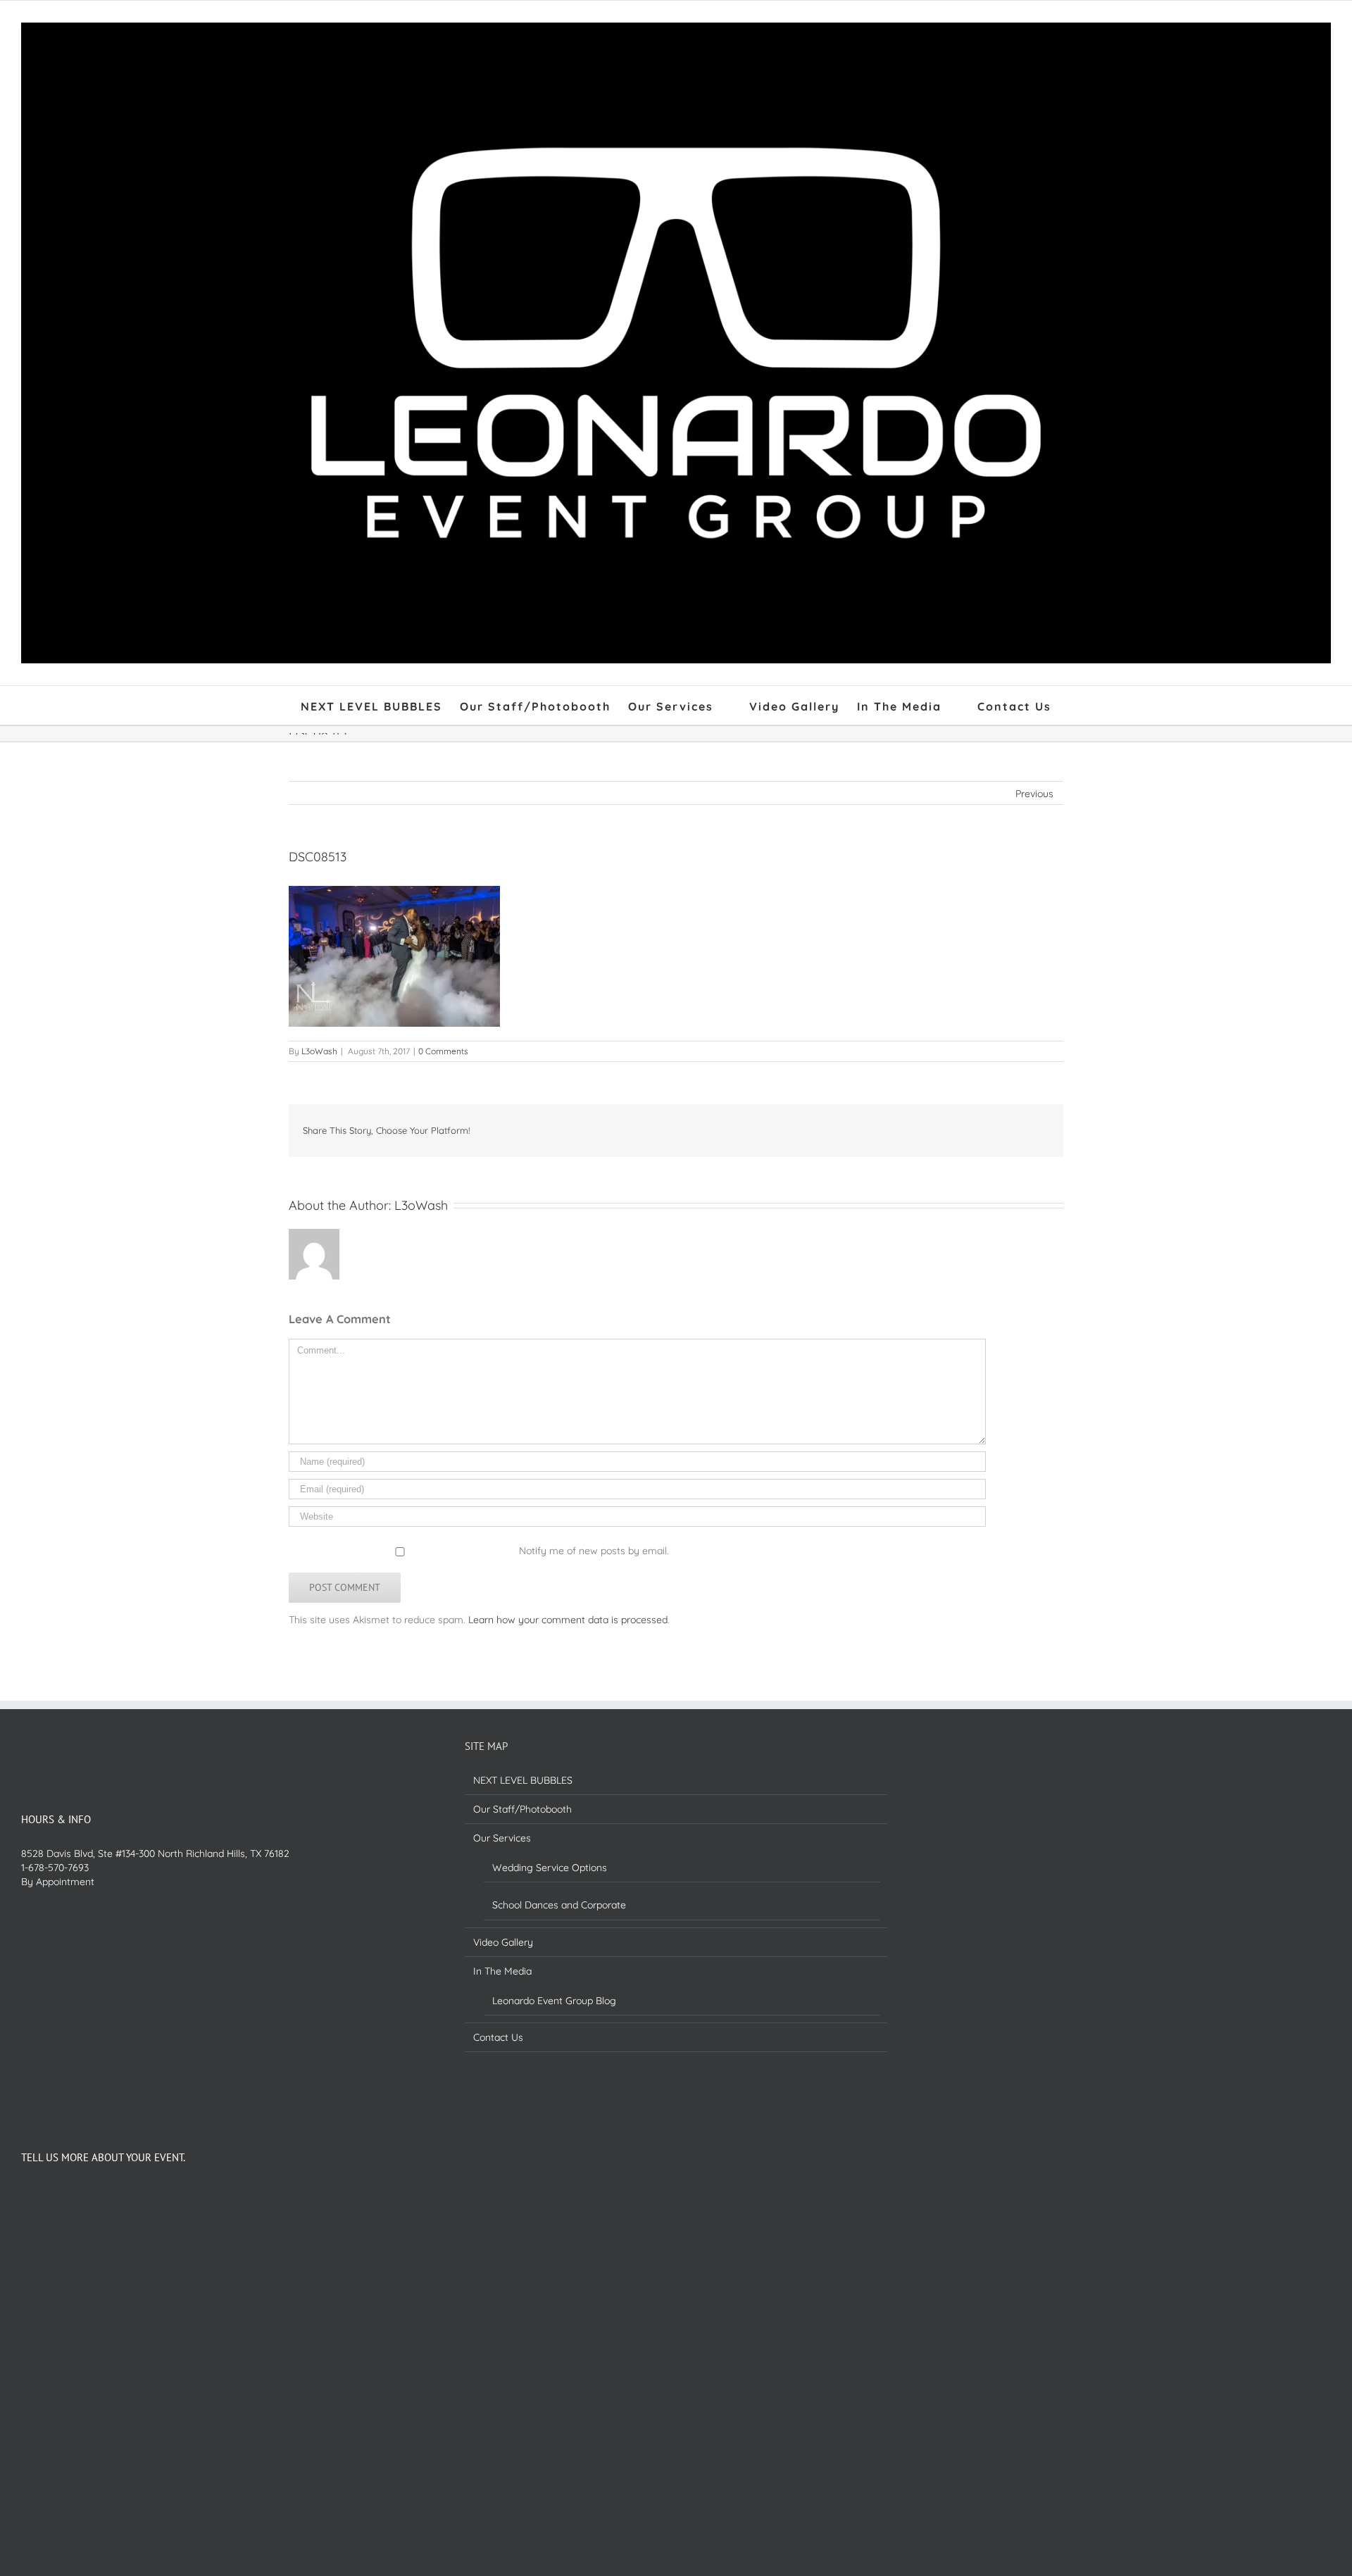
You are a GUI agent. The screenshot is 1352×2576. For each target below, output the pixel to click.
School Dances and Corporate (559, 1905)
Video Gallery (503, 1942)
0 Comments (443, 1051)
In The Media (502, 1971)
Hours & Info (56, 1819)
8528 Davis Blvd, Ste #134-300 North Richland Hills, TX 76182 (155, 1853)
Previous (1034, 794)
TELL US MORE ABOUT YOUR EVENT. (103, 2157)
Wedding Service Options (550, 1868)
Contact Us (498, 2037)
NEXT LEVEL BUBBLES (523, 1780)
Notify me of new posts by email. (594, 1551)
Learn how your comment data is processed (568, 1620)
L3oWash (319, 1051)
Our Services (502, 1838)
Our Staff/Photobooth (522, 1809)
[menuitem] (380, 705)
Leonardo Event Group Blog (554, 2001)
